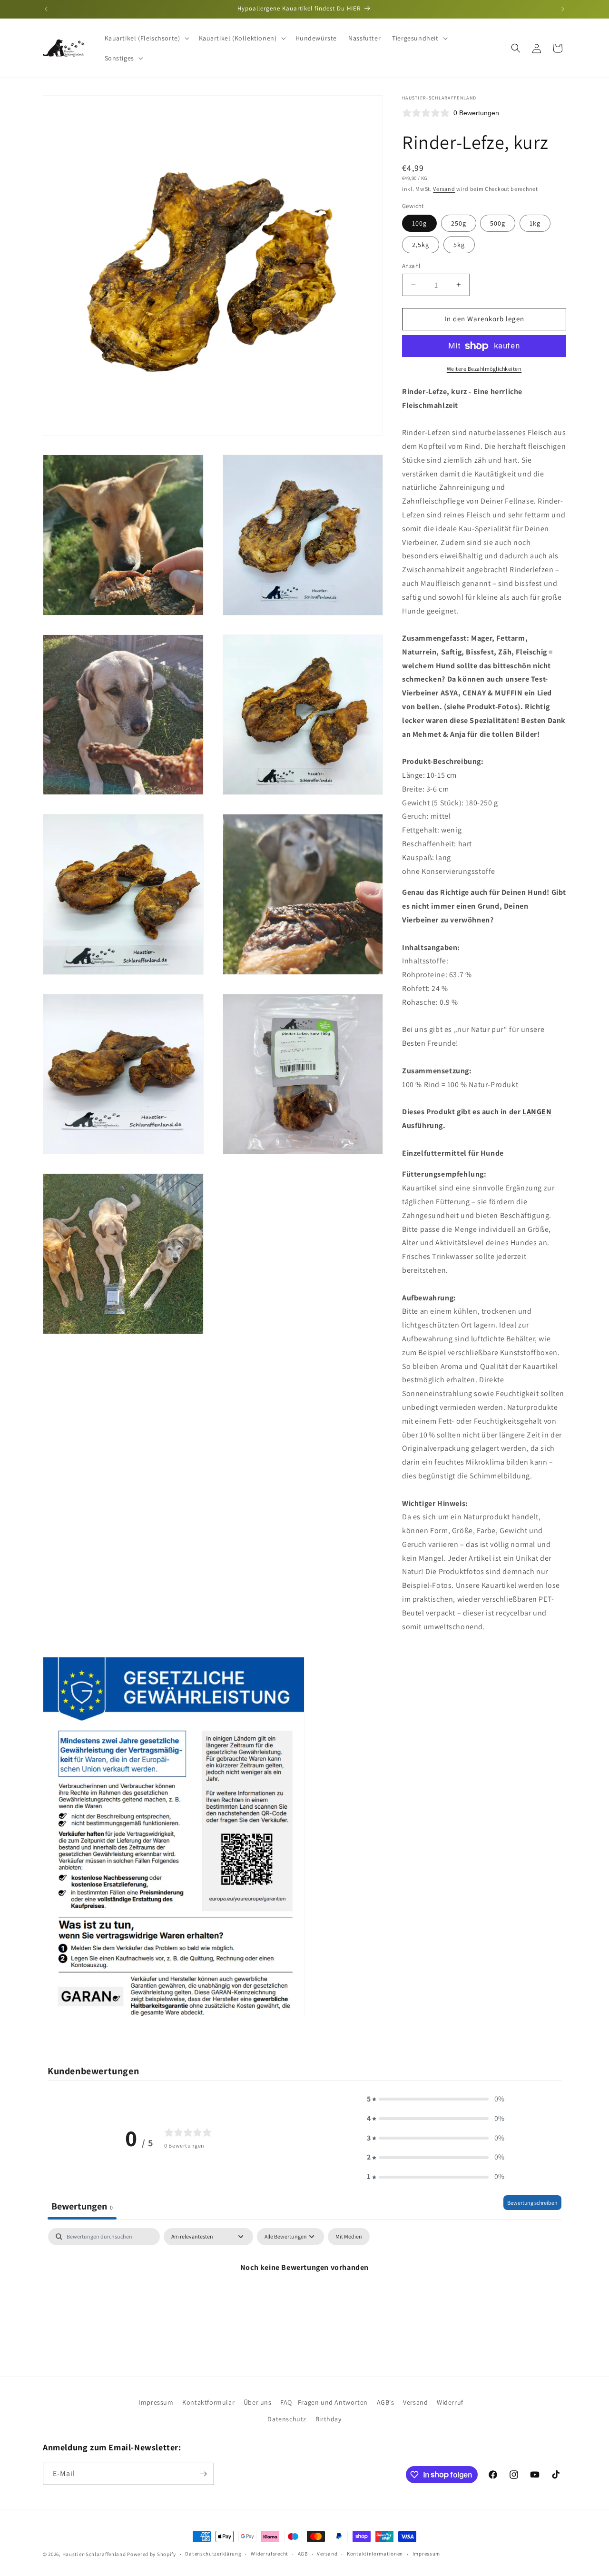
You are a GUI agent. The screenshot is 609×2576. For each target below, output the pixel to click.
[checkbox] (349, 2237)
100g (419, 223)
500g (498, 223)
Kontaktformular (208, 2402)
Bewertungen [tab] (82, 2206)
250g (459, 223)
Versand (444, 189)
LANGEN (537, 1112)
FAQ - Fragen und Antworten (324, 2402)
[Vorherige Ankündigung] (46, 9)
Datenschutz (287, 2419)
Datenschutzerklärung (213, 2554)
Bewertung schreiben (532, 2203)
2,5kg (421, 245)
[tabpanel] (304, 2300)
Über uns (258, 2402)
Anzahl (411, 266)
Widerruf (450, 2402)
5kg (459, 245)
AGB (303, 2554)
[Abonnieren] (203, 2474)
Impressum (156, 2402)
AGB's (386, 2402)
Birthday (329, 2419)
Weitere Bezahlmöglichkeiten (484, 369)
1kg (535, 223)
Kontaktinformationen (375, 2554)
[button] (146, 38)
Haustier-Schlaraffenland (94, 2554)
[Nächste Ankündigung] (563, 9)
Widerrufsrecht (270, 2554)
